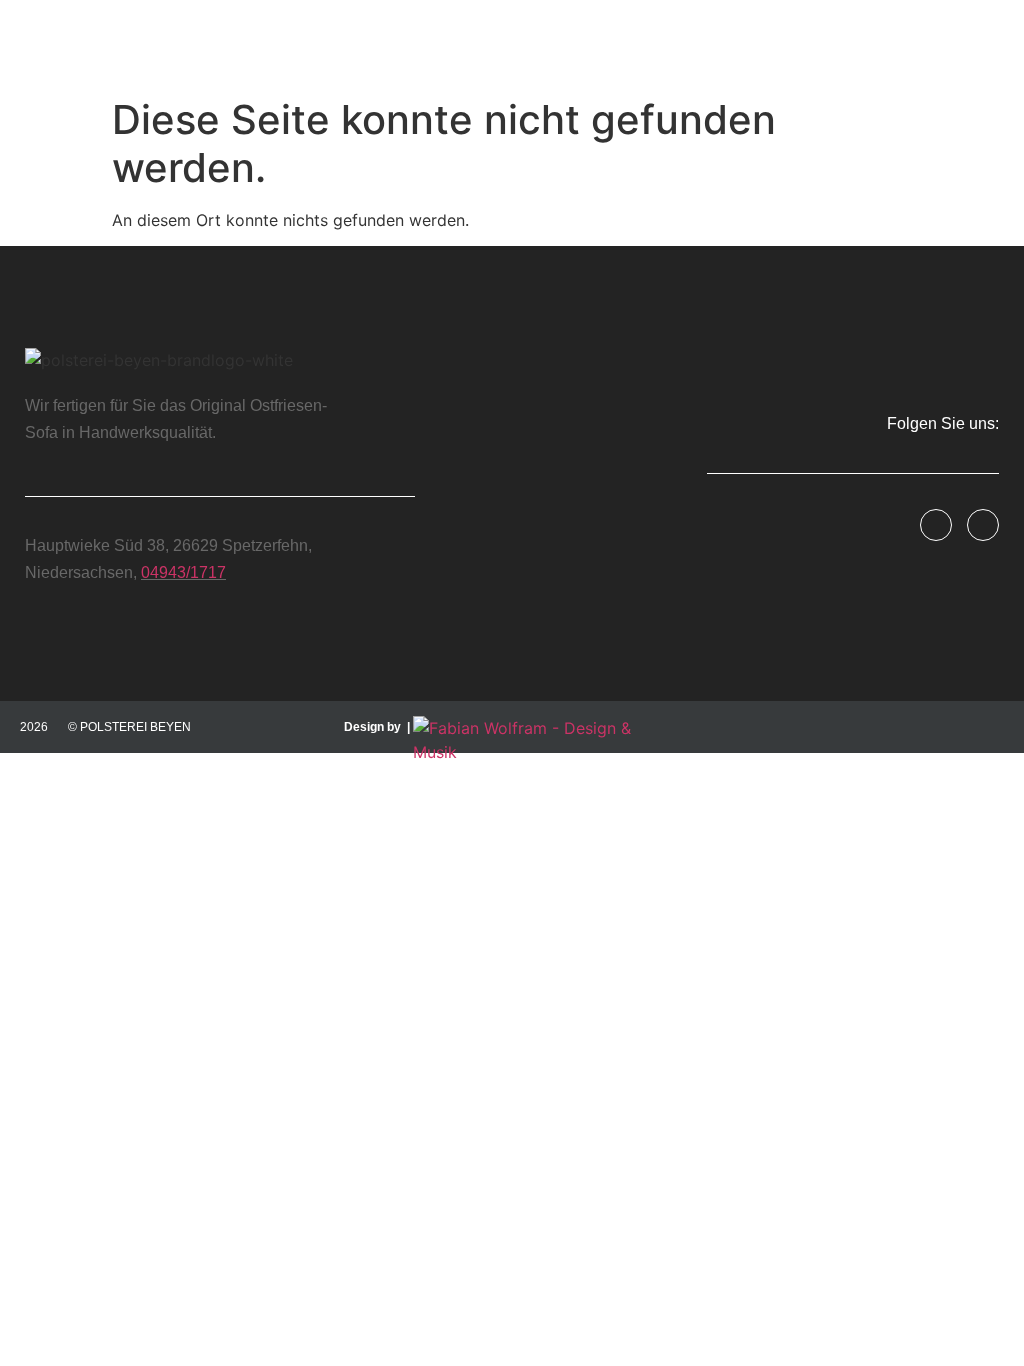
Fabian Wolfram (678, 767)
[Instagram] (983, 525)
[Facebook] (936, 525)
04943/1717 (183, 572)
